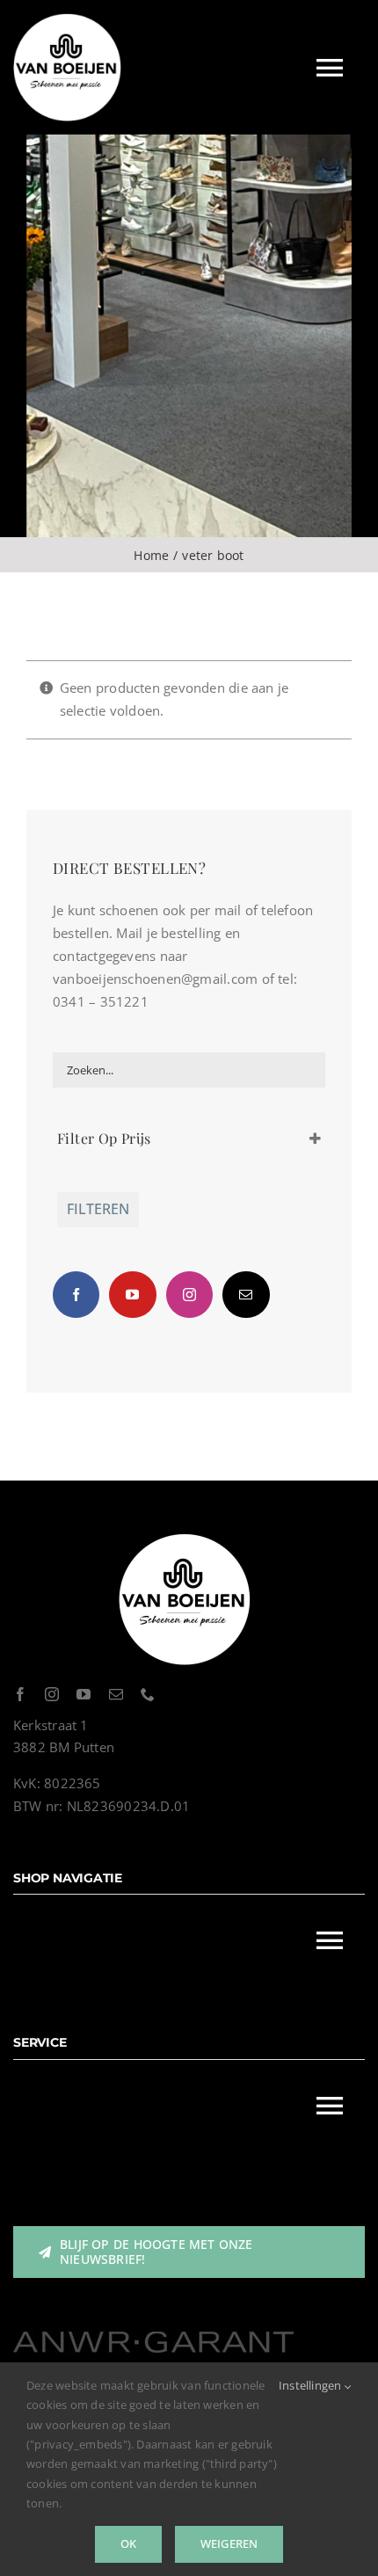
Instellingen (312, 2385)
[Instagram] (189, 1295)
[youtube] (84, 1694)
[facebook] (20, 1694)
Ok (128, 2543)
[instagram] (52, 1694)
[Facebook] (76, 1295)
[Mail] (246, 1295)
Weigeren (229, 2543)
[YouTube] (132, 1295)
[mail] (116, 1694)
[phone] (148, 1694)
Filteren (98, 1209)
